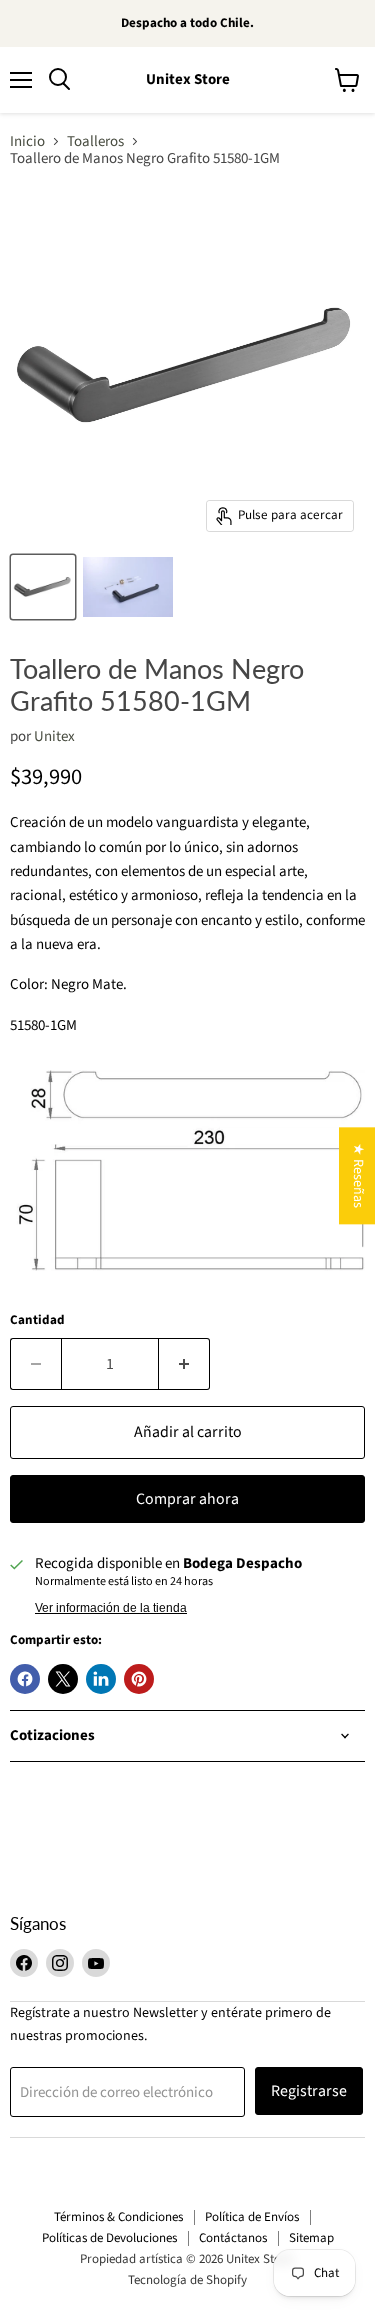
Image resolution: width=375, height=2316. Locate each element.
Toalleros (95, 141)
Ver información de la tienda (111, 1608)
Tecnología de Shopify (187, 2280)
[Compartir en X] (63, 1679)
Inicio (27, 141)
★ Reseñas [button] (358, 1175)
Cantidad (37, 1320)
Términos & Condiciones (118, 2217)
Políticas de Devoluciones (109, 2238)
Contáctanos (233, 2238)
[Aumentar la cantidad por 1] (184, 1364)
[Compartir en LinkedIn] (101, 1679)
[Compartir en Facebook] (25, 1679)
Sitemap (311, 2238)
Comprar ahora (187, 1499)
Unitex (54, 736)
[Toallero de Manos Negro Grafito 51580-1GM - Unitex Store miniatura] (43, 587)
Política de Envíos (252, 2217)
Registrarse (309, 2091)
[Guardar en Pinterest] (139, 1679)
